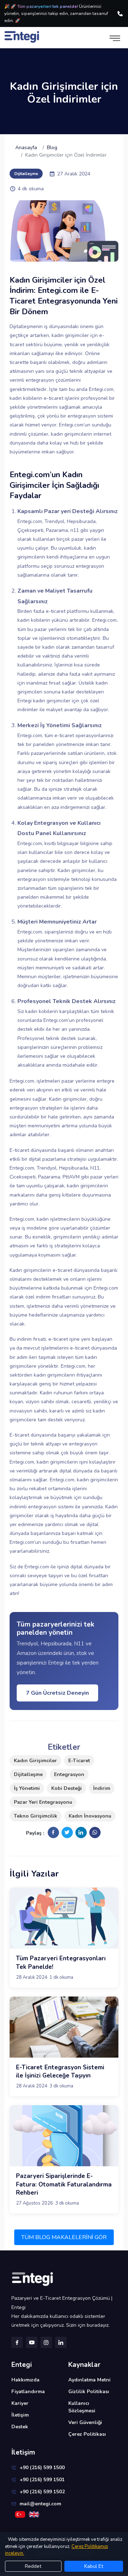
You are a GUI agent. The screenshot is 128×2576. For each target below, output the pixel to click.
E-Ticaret (79, 1761)
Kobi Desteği (66, 1788)
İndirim (102, 1788)
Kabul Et (94, 2566)
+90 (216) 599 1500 (42, 2468)
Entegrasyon (69, 1774)
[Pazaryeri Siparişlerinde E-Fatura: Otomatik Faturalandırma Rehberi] (64, 2136)
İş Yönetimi (27, 1788)
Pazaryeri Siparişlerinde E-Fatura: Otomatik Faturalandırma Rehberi (64, 2185)
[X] (67, 1832)
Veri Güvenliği (85, 2422)
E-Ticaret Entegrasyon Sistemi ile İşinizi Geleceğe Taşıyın (60, 2072)
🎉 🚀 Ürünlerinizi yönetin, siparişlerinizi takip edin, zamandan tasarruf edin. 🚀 (56, 13)
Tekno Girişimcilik (36, 1816)
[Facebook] (53, 1832)
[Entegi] (64, 2279)
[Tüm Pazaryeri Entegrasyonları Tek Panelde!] (64, 1918)
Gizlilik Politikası (89, 2392)
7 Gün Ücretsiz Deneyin (57, 1693)
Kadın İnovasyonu (90, 1816)
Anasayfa (26, 148)
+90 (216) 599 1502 (42, 2492)
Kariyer (20, 2403)
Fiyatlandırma (28, 2392)
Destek (20, 2427)
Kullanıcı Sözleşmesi (82, 2407)
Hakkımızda (25, 2380)
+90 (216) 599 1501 (42, 2480)
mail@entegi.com (40, 2504)
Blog (52, 148)
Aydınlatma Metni (89, 2380)
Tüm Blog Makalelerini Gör (64, 2237)
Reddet (33, 2566)
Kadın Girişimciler (35, 1761)
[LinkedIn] (81, 1832)
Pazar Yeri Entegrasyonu (43, 1802)
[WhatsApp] (95, 1832)
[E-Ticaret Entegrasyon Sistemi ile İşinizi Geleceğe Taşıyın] (64, 2027)
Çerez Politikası (87, 2434)
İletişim (20, 2415)
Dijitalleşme (28, 1774)
